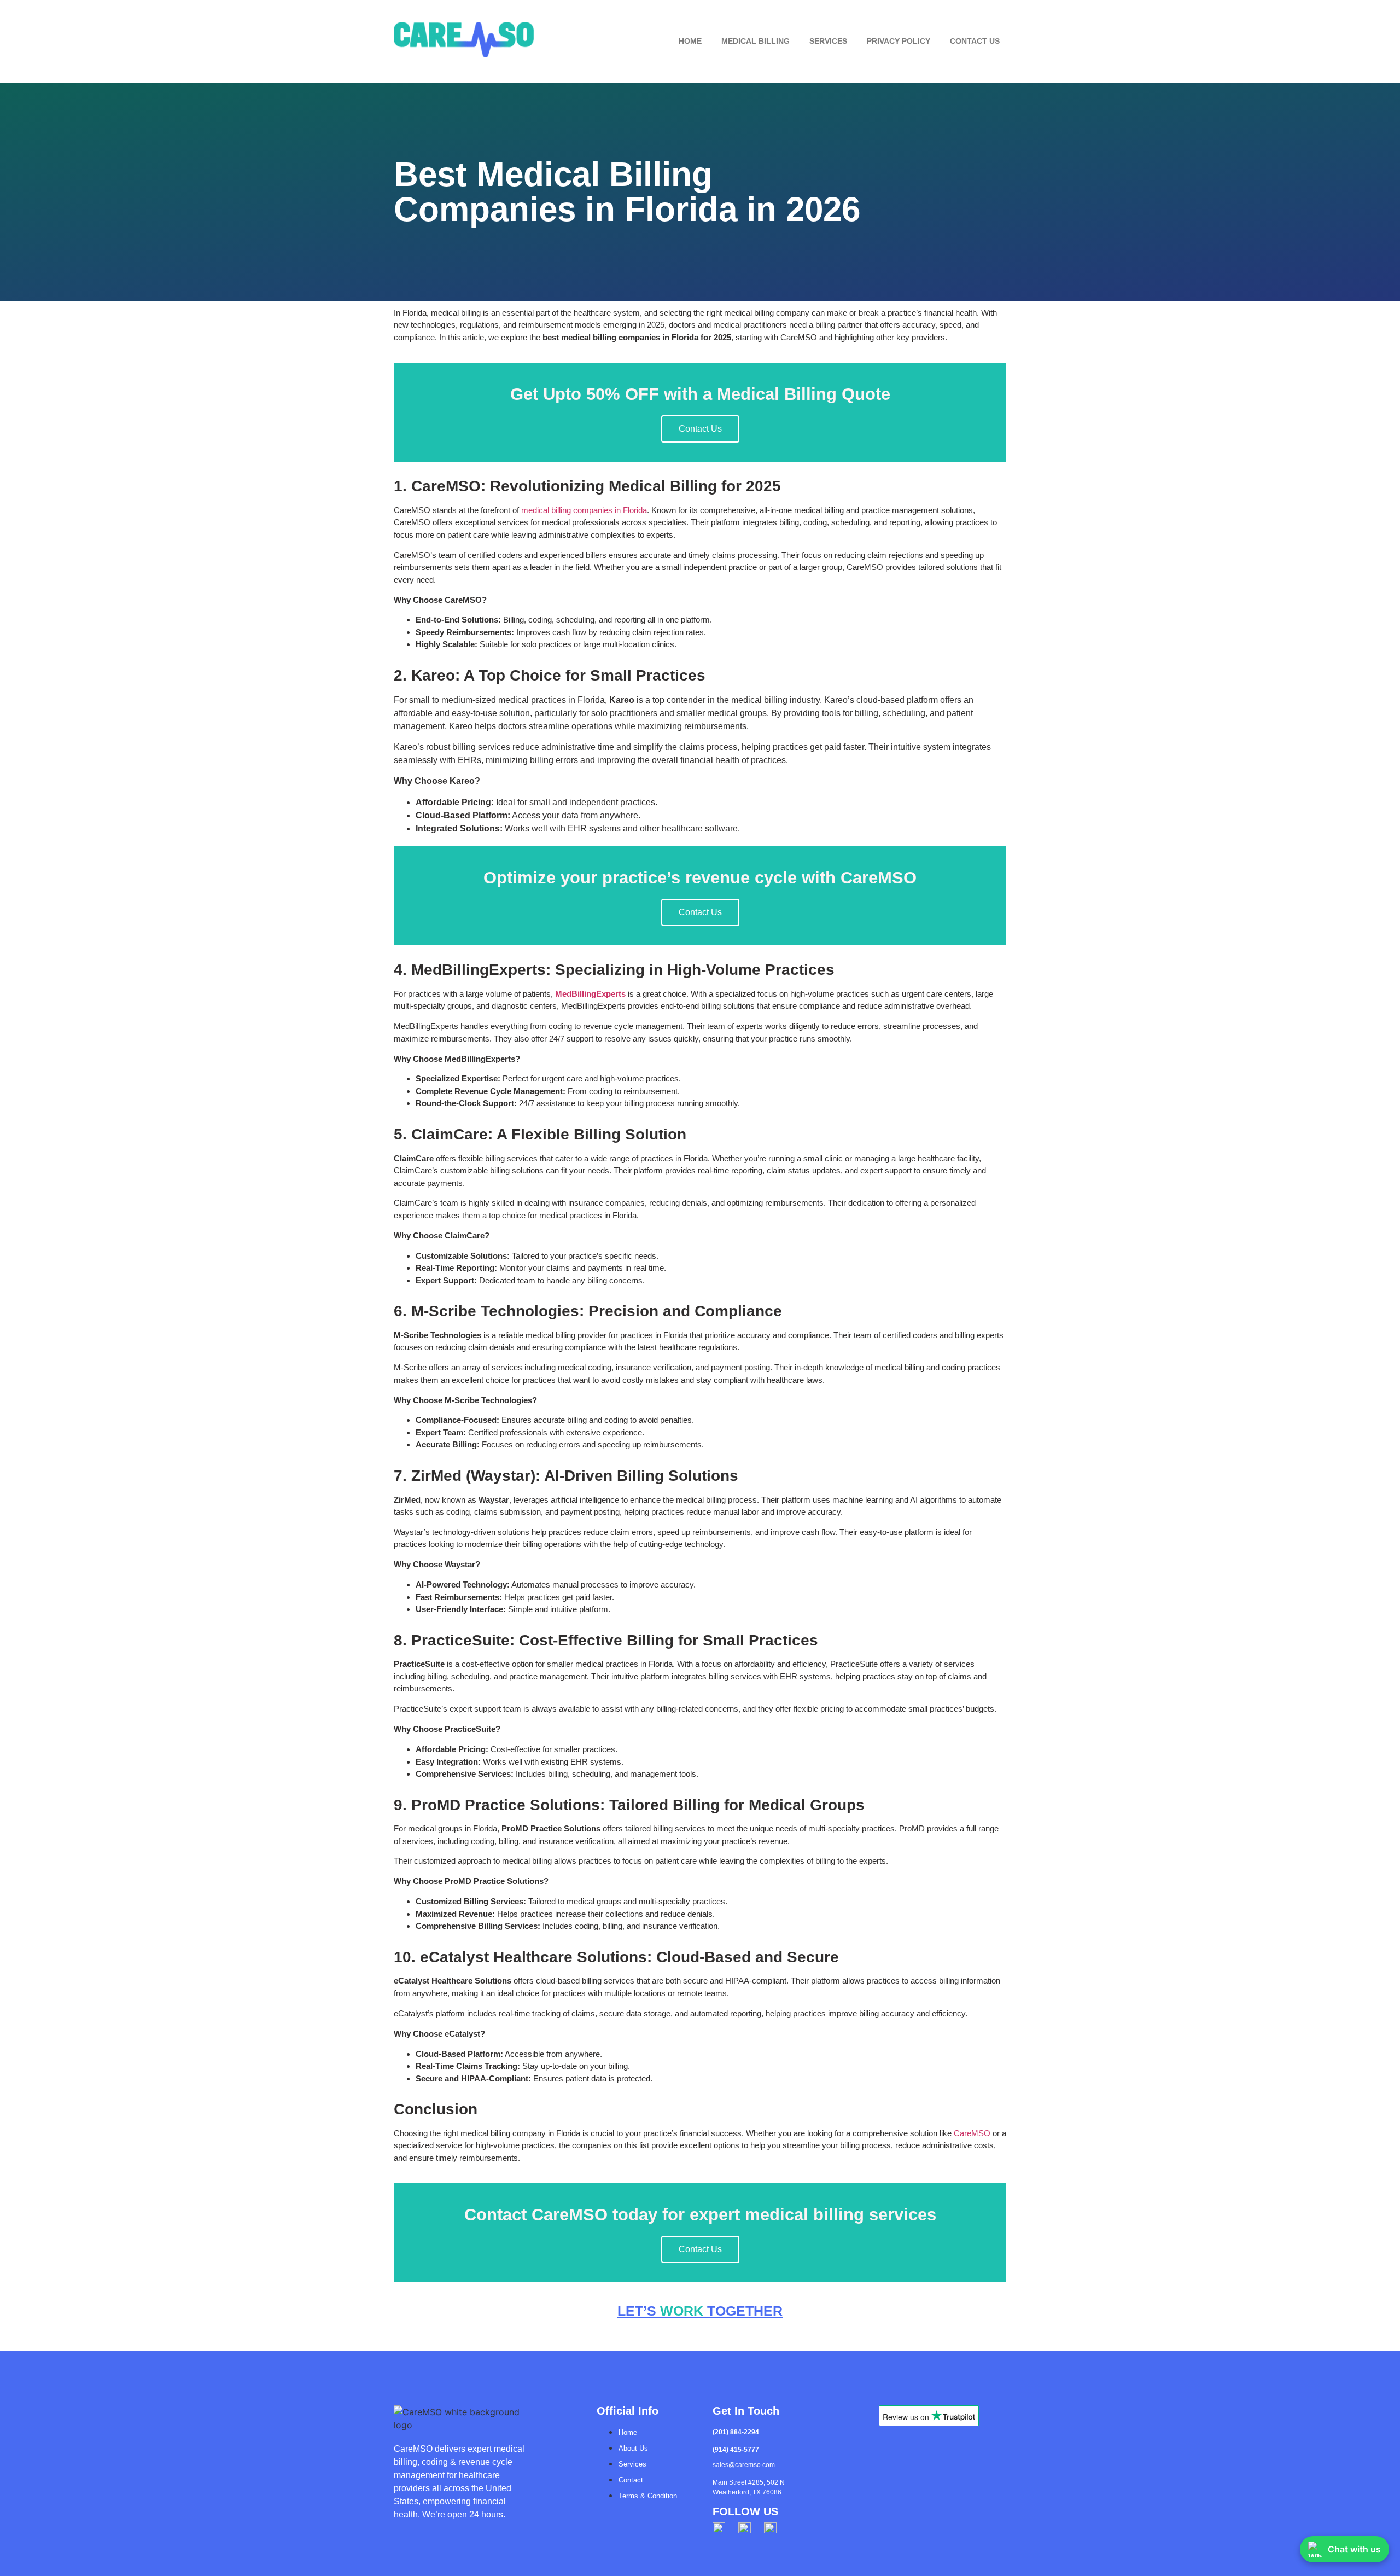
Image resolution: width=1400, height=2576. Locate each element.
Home (690, 41)
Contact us (975, 41)
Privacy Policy (899, 41)
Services (828, 41)
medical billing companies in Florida (584, 510)
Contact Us (700, 429)
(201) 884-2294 (736, 2432)
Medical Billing (756, 41)
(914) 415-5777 (736, 2450)
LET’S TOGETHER (700, 2311)
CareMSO (972, 2133)
